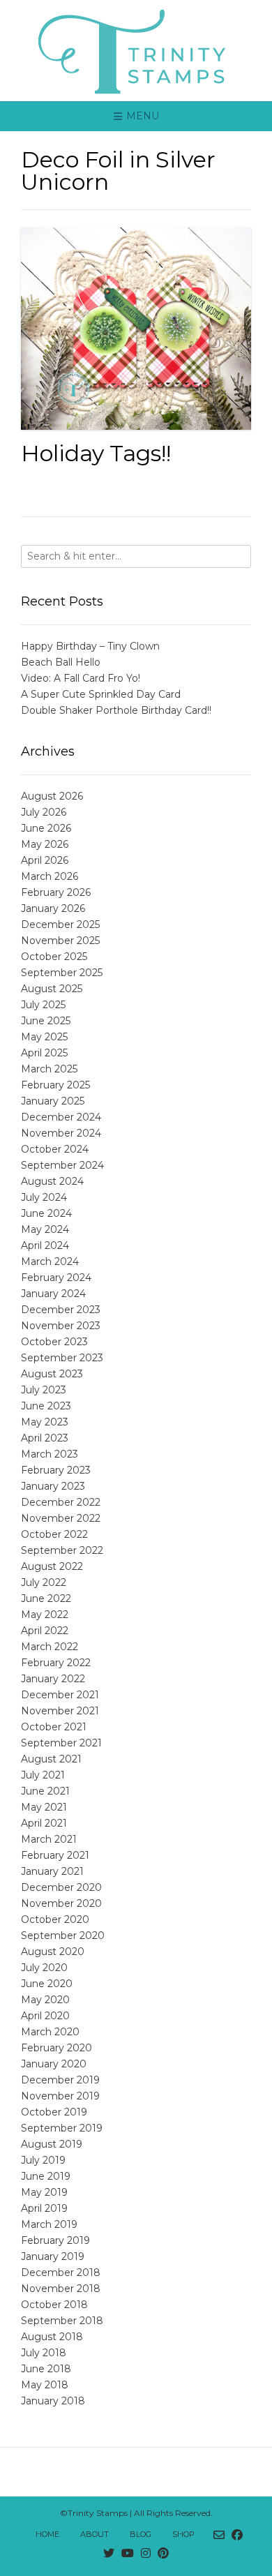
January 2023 (53, 1486)
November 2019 (60, 2096)
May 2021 (44, 1807)
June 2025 (46, 1021)
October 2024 (55, 1149)
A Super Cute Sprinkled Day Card (101, 694)
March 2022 (50, 1647)
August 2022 (52, 1566)
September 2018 (62, 2321)
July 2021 (43, 1775)
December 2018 (61, 2272)
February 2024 (56, 1278)
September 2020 (63, 1935)
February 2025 (55, 1085)
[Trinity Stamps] (136, 51)
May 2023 (45, 1422)
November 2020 (61, 1903)
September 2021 (61, 1743)
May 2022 (45, 1615)
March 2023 (50, 1454)
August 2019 (52, 2144)
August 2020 (53, 1952)
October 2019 (54, 2112)
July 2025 (43, 1005)
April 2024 (45, 1245)
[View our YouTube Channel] (128, 2554)
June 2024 (46, 1213)
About (95, 2534)
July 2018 (44, 2353)
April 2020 (45, 2016)
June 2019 (46, 2176)
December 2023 (61, 1310)
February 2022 (56, 1663)
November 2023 (61, 1326)
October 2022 (54, 1534)
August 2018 (52, 2337)
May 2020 (45, 2000)
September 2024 (62, 1165)
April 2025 (44, 1053)
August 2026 (52, 796)
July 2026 (44, 812)
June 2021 (45, 1791)
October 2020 (55, 1919)
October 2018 (54, 2305)
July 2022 (44, 1582)
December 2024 (61, 1117)
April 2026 (45, 860)
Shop (183, 2534)
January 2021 (52, 1871)
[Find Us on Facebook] (237, 2536)
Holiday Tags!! (96, 453)
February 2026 (56, 892)
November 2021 (60, 1711)
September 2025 (62, 973)
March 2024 (50, 1261)
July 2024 (44, 1197)
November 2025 (60, 941)
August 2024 (52, 1181)
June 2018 (46, 2369)
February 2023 (56, 1470)
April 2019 (44, 2208)
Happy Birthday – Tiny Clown (90, 646)
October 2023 (54, 1342)
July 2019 (43, 2160)
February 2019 (55, 2240)
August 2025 (52, 989)
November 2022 (61, 1518)
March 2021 (49, 1839)
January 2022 (53, 1679)
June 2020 (47, 1984)
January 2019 (53, 2256)
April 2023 (45, 1438)
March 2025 (49, 1069)
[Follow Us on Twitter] (109, 2554)
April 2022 (45, 1631)
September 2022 (62, 1550)
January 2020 (54, 2064)
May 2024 (45, 1229)
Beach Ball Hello (61, 662)
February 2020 (56, 2048)
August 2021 (51, 1759)
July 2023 (44, 1390)
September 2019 (62, 2128)
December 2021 (60, 1695)
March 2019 (49, 2224)
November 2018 (61, 2289)
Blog (141, 2534)
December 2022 (61, 1502)
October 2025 (54, 957)
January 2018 (53, 2401)
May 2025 (44, 1037)
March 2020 (50, 2032)
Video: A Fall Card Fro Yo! (81, 678)
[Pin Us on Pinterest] (163, 2554)
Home (47, 2534)
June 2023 (46, 1406)
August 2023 (52, 1374)
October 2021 (54, 1727)
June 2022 (46, 1598)
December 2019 (60, 2080)
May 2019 (44, 2192)
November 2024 (61, 1133)
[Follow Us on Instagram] (146, 2554)
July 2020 (44, 1968)
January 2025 (53, 1101)
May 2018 (45, 2385)
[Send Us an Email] (219, 2536)
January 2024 (53, 1294)
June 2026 (46, 828)
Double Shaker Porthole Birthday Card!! (116, 710)
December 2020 (61, 1887)
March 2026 (50, 876)
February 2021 (55, 1855)
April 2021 (44, 1823)
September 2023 (62, 1358)
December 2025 (60, 924)
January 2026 (53, 908)
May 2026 (45, 844)
